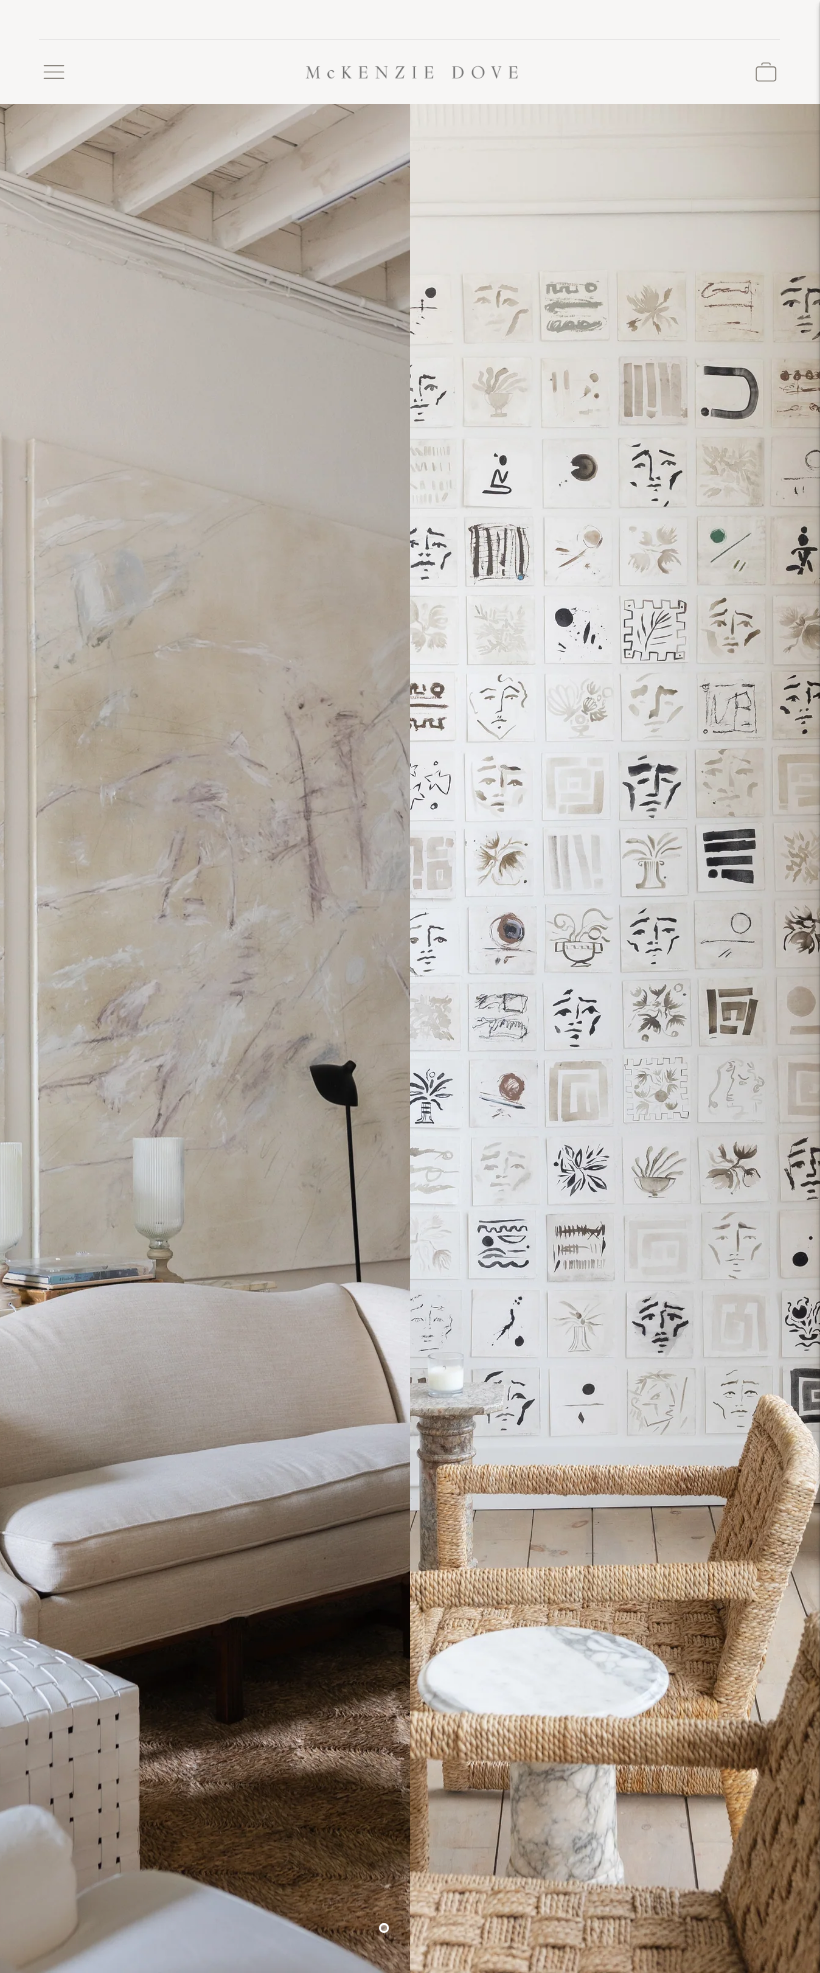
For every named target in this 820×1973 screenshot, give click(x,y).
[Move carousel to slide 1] (384, 1928)
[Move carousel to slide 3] (436, 1928)
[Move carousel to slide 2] (410, 1928)
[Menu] (54, 72)
